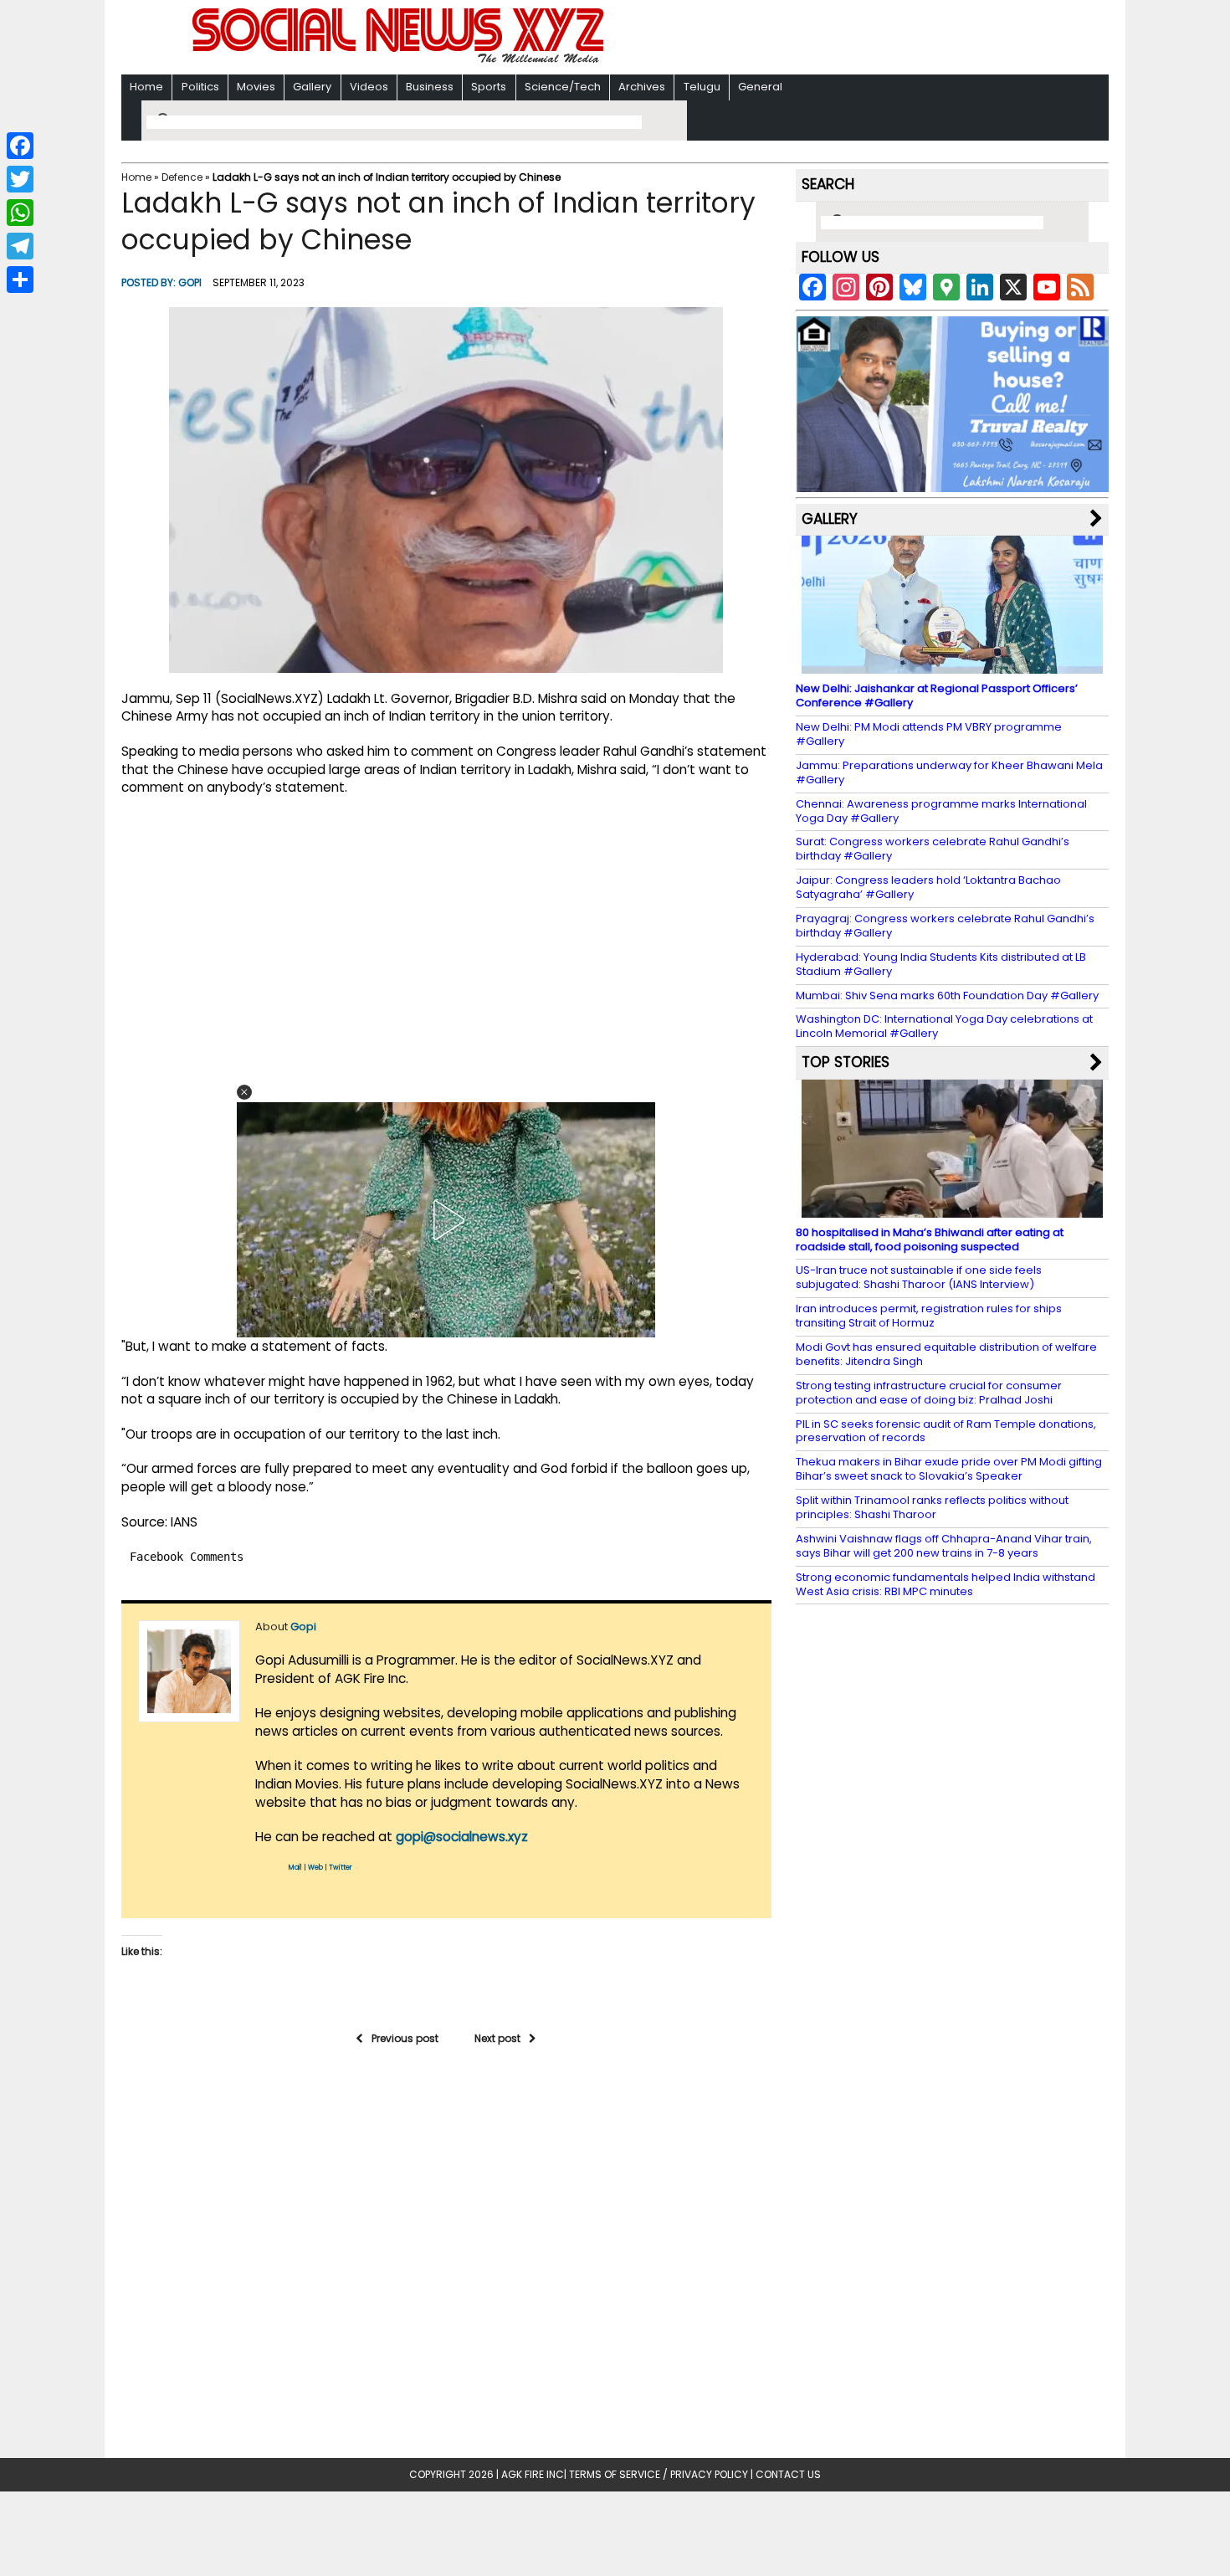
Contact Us (788, 2474)
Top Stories (846, 1062)
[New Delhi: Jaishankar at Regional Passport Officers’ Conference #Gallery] (952, 666)
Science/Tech (563, 87)
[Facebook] (20, 146)
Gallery (312, 87)
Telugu (702, 87)
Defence (182, 177)
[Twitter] (20, 179)
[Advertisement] (832, 39)
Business (430, 87)
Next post (497, 2038)
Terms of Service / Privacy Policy (659, 2474)
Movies (256, 87)
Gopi (190, 282)
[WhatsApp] (20, 213)
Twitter (341, 1868)
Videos (369, 87)
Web (315, 1868)
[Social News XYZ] (400, 60)
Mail (295, 1868)
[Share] (20, 280)
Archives (642, 87)
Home (146, 87)
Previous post (405, 2038)
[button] (244, 1092)
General (760, 87)
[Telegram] (20, 246)
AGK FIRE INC (533, 2474)
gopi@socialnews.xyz (462, 1837)
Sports (489, 87)
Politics (200, 87)
